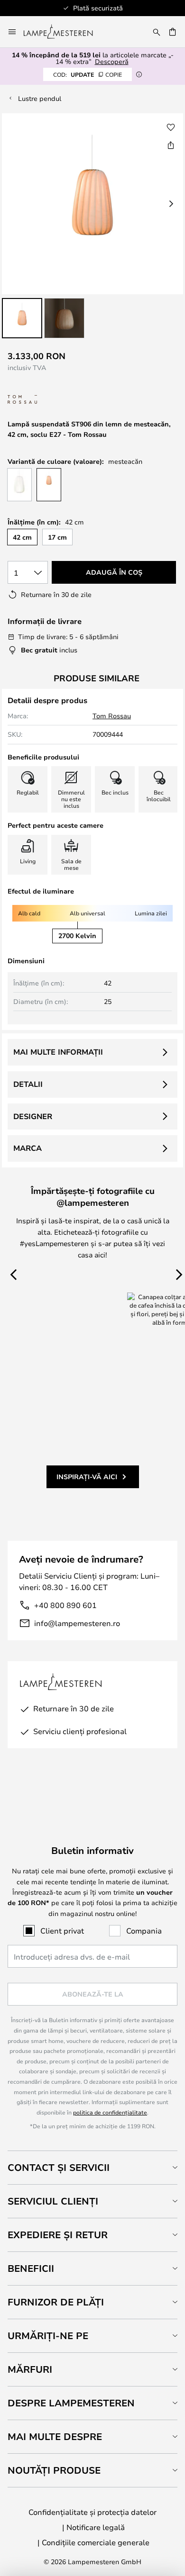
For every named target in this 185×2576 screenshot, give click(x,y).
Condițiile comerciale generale (96, 2542)
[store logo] (64, 32)
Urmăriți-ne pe (48, 2336)
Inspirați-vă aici (87, 1477)
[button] (22, 318)
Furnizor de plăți (56, 2302)
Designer (33, 1116)
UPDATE (88, 74)
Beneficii (31, 2268)
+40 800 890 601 (65, 1605)
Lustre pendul (40, 98)
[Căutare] (157, 32)
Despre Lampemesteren (71, 2403)
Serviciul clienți (53, 2201)
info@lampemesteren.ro (77, 1623)
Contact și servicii (59, 2167)
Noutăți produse (54, 2470)
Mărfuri (30, 2369)
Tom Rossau (112, 716)
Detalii (28, 1084)
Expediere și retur (58, 2235)
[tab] (92, 2167)
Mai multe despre (55, 2436)
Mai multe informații (58, 1052)
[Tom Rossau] (55, 400)
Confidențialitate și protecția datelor (92, 2512)
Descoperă (112, 61)
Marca (28, 1148)
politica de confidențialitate (110, 2112)
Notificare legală (96, 2527)
